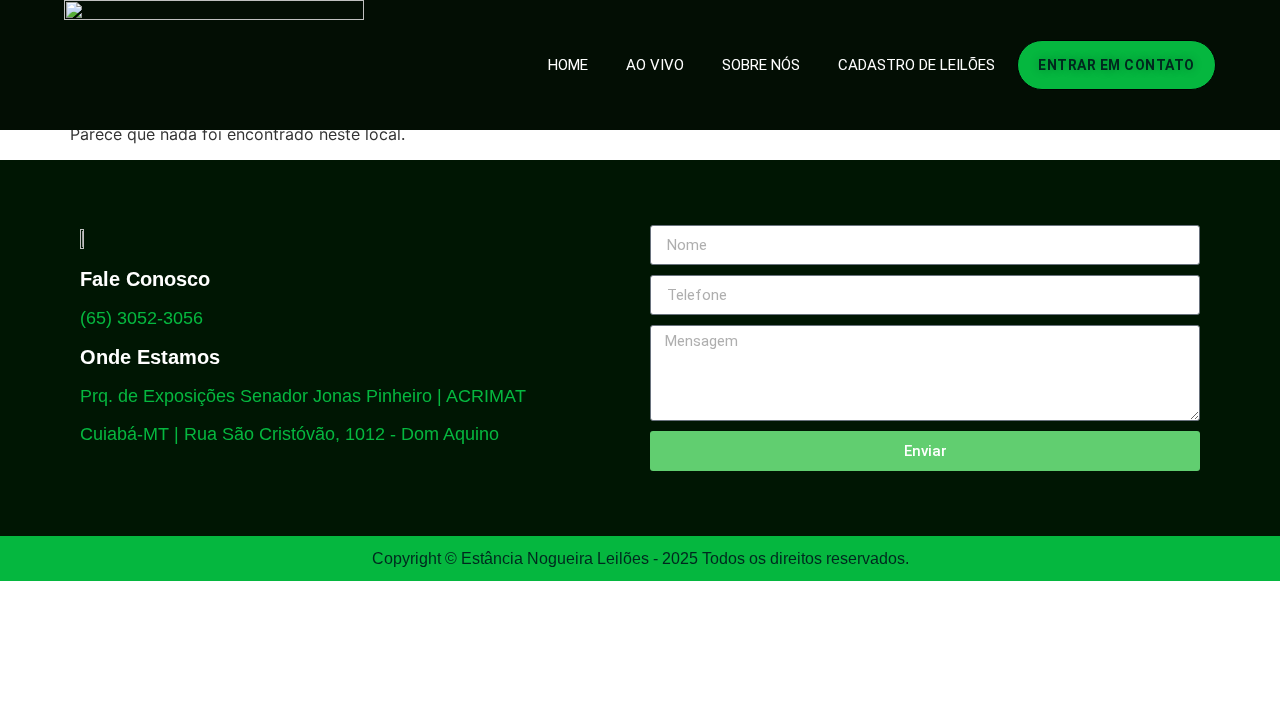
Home (568, 65)
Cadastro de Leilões (916, 65)
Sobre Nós (761, 65)
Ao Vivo (655, 65)
